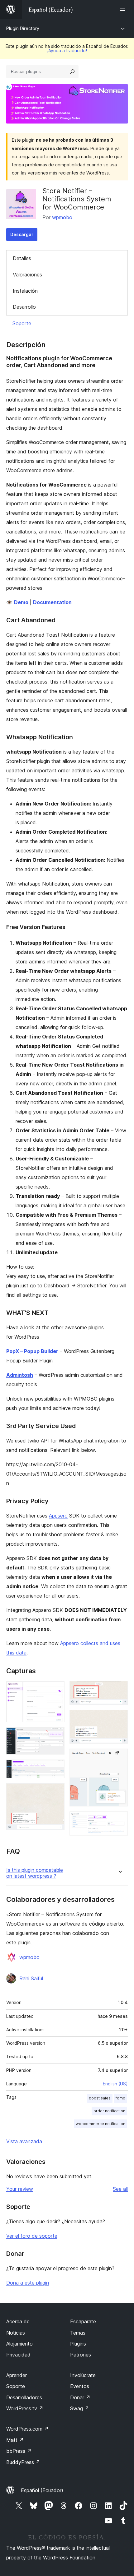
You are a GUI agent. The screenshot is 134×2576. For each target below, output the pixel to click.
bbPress (19, 2451)
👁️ (17, 602)
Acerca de (18, 2321)
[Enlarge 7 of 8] (119, 1757)
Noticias (16, 2333)
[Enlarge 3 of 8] (56, 1768)
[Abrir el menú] (124, 9)
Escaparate (83, 2321)
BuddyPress (23, 2462)
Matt (15, 2440)
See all (120, 2189)
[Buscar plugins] (72, 72)
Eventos (80, 2386)
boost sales (100, 2098)
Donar (80, 2397)
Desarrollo (24, 307)
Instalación (25, 291)
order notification (109, 2111)
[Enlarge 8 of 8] (119, 1820)
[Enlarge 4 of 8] (56, 1792)
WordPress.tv (25, 2408)
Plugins (78, 2344)
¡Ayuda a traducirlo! (67, 51)
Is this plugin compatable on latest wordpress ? (35, 1873)
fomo (120, 2098)
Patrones (81, 2355)
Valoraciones (27, 275)
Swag (80, 2408)
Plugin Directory (23, 28)
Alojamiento (19, 2344)
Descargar (22, 234)
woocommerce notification (100, 2124)
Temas (78, 2333)
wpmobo (62, 217)
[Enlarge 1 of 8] (56, 1690)
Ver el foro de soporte (32, 2236)
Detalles (22, 258)
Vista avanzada (24, 2141)
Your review (20, 2189)
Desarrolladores (24, 2397)
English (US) (115, 2084)
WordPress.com (27, 2429)
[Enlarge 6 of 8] (119, 1718)
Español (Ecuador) (42, 2490)
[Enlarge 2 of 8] (56, 1736)
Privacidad (18, 2355)
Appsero (58, 1516)
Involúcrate (83, 2375)
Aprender (17, 2375)
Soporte (22, 323)
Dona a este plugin (28, 2283)
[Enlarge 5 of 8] (119, 1690)
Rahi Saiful (31, 1978)
